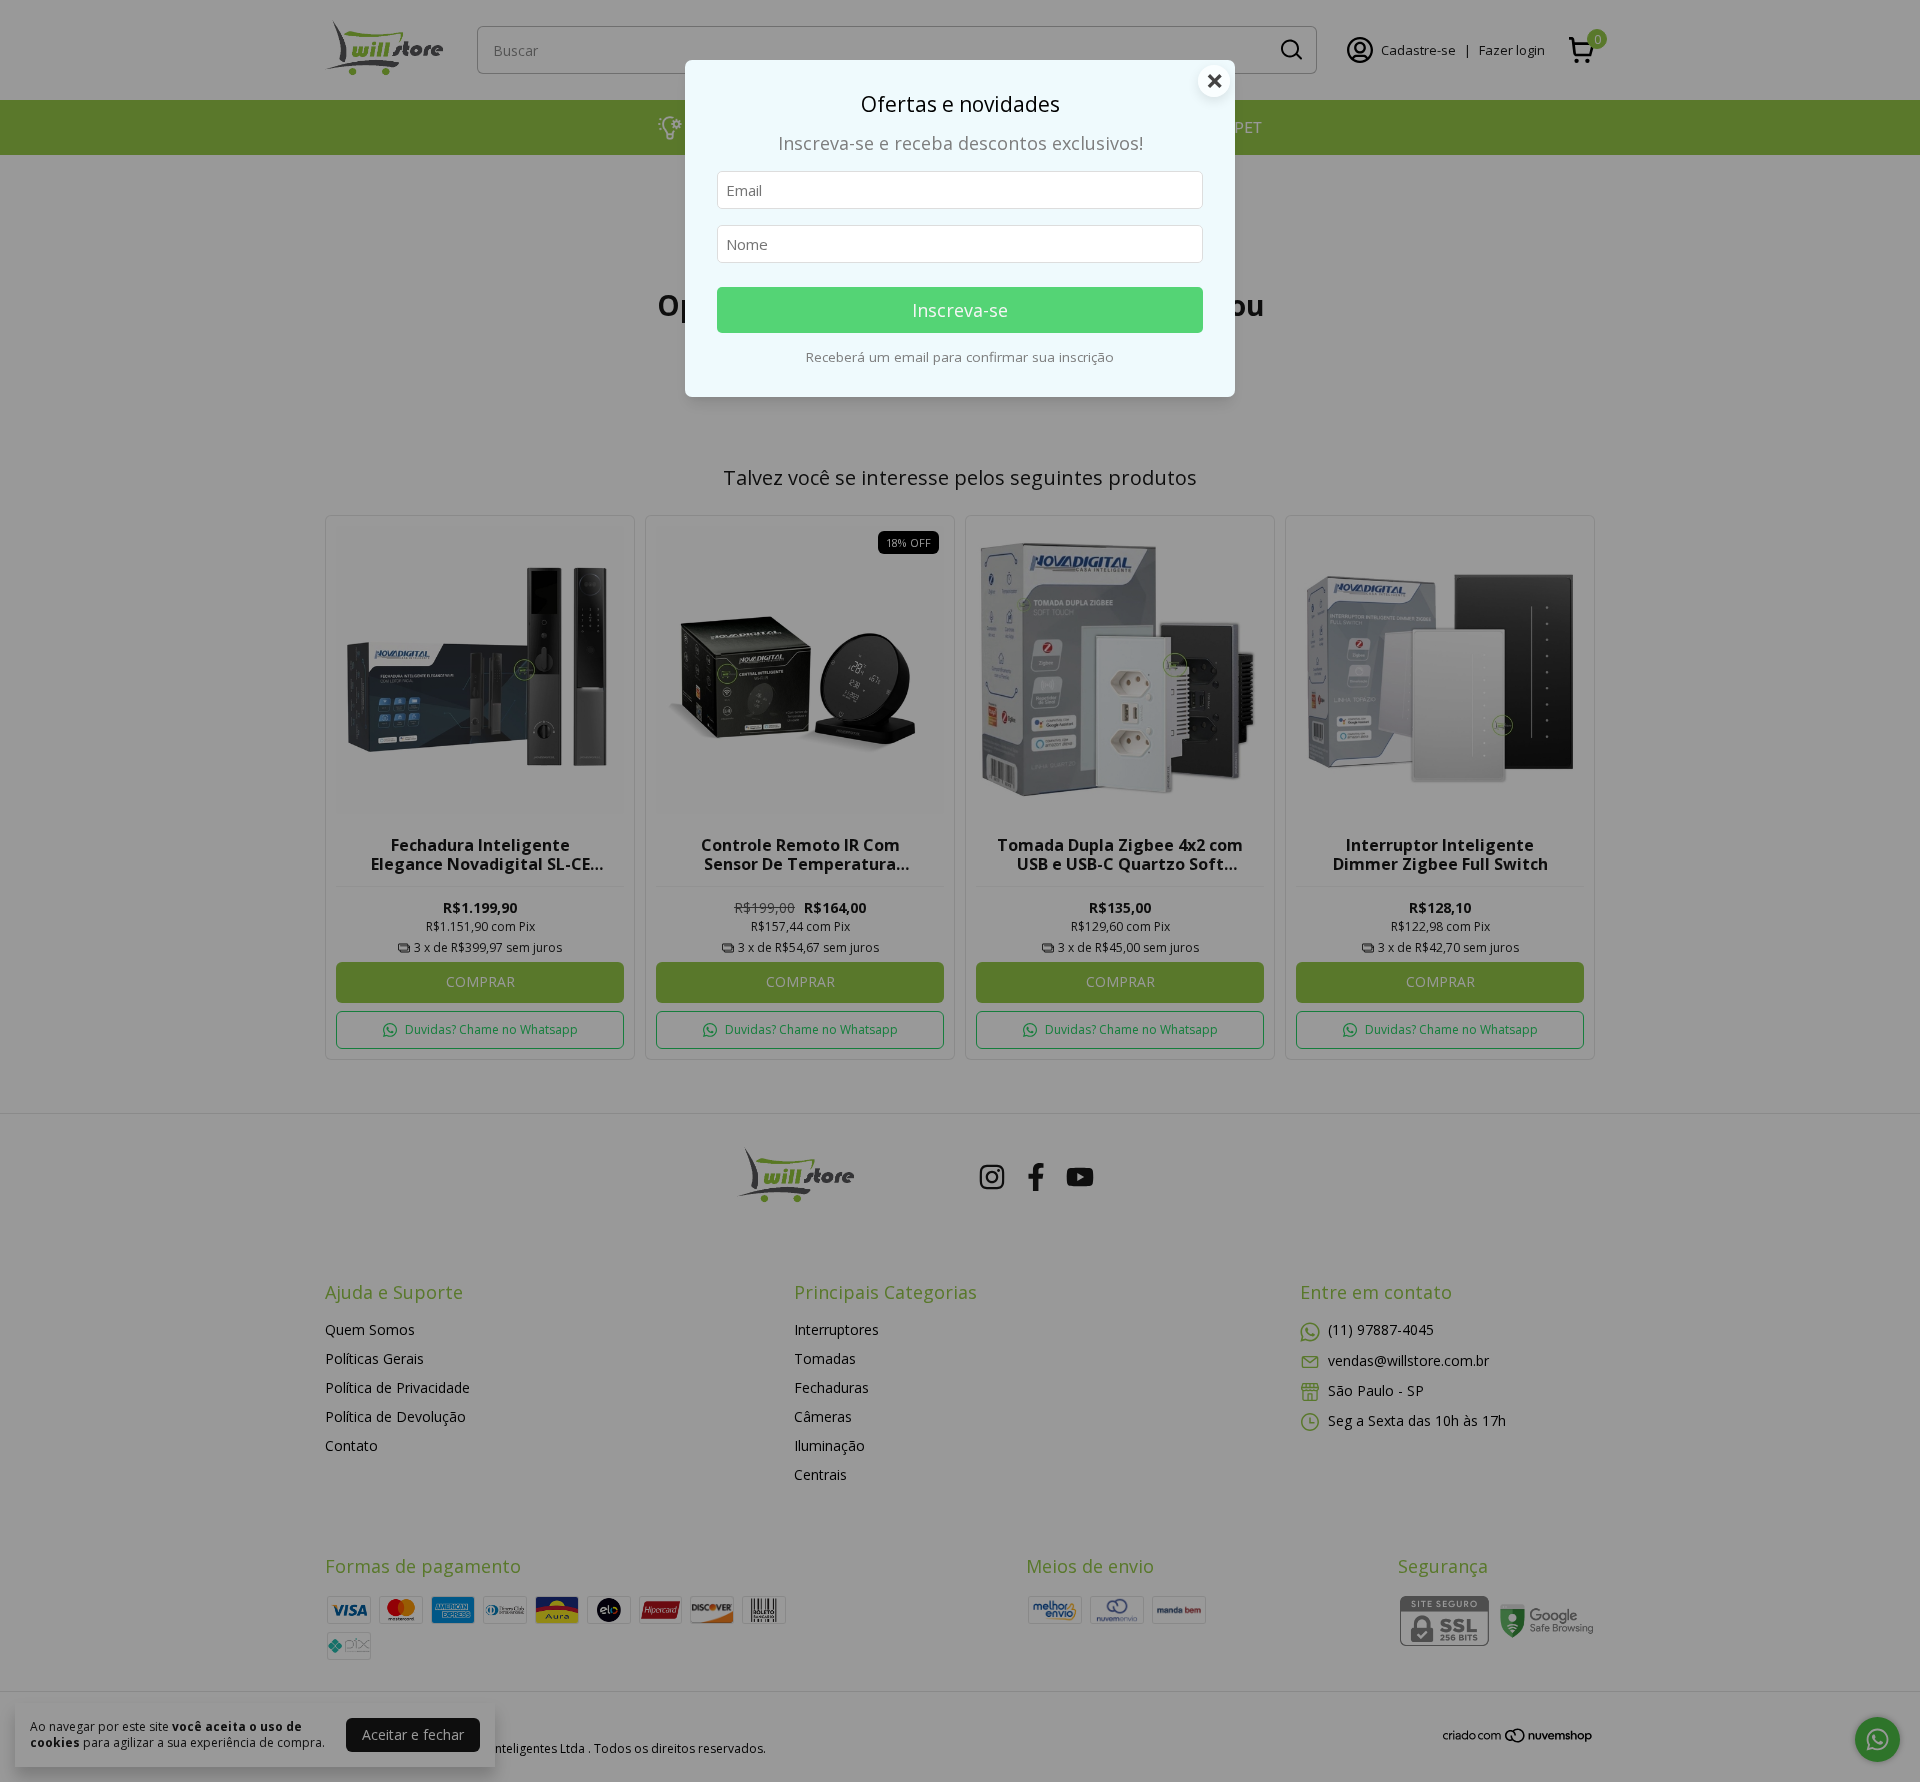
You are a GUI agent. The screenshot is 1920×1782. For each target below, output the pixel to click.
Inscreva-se (960, 310)
